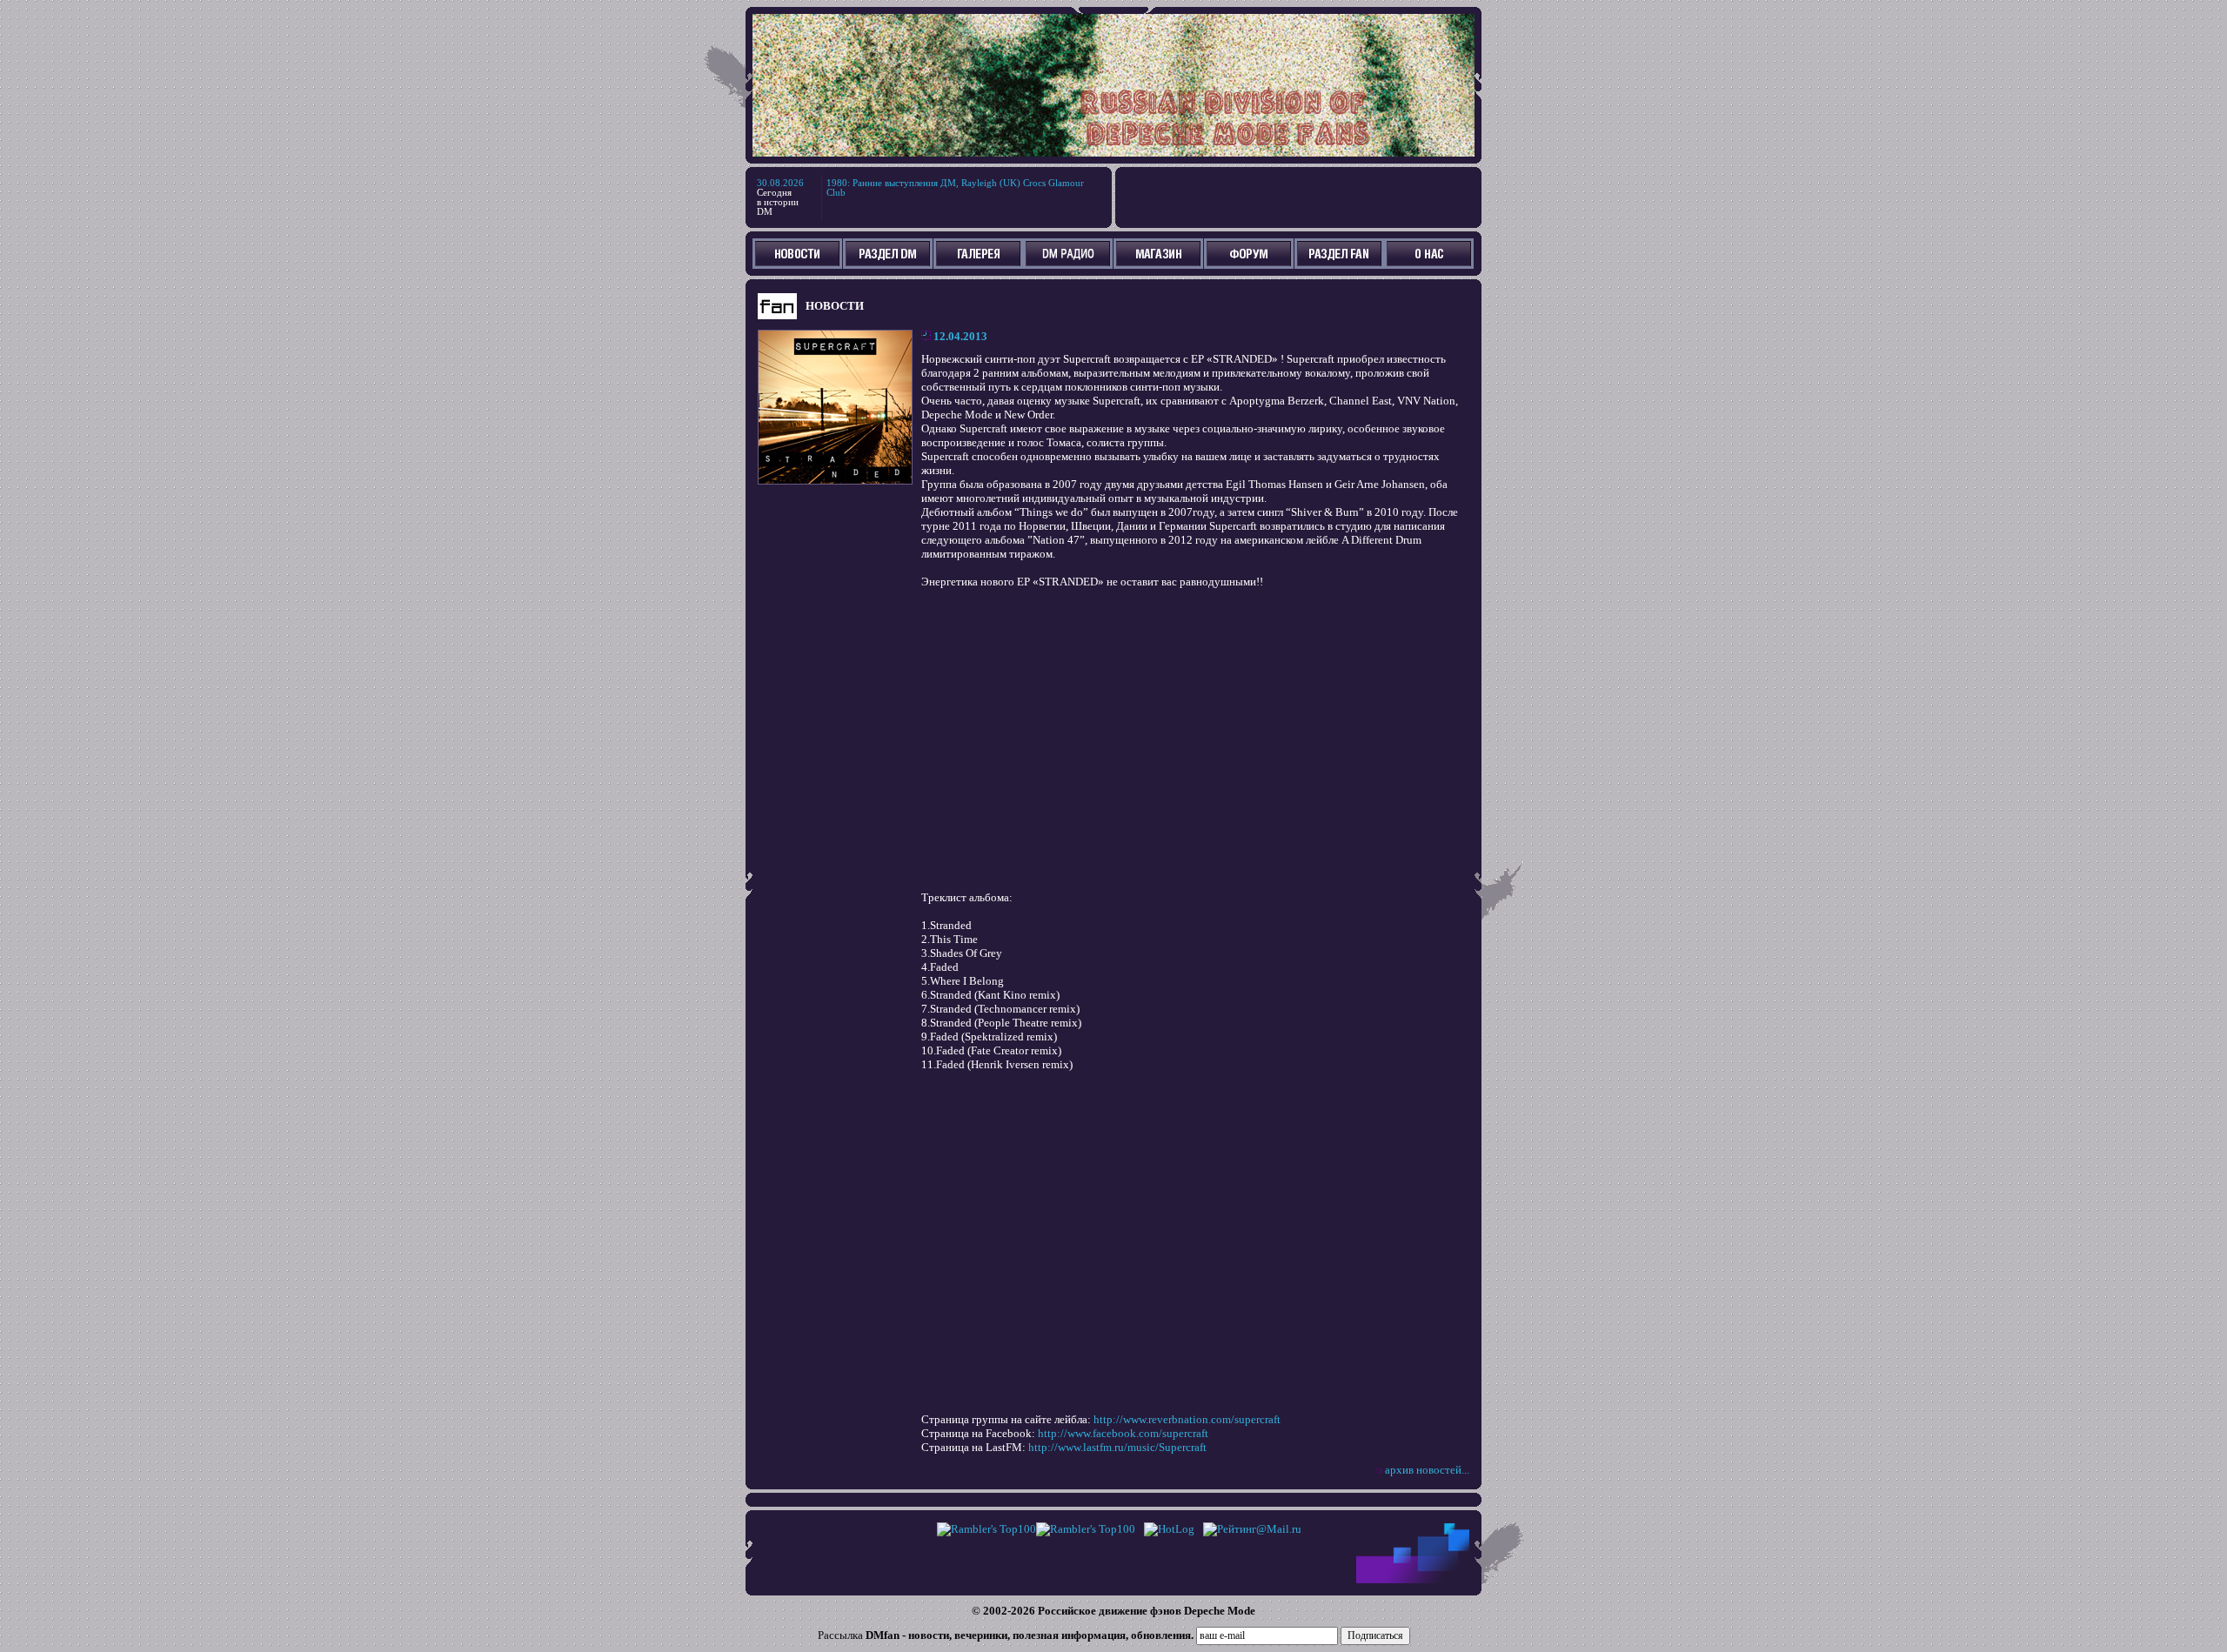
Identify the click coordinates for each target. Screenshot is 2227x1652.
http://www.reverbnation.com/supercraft (1187, 1419)
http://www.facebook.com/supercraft (1123, 1433)
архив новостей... (1427, 1470)
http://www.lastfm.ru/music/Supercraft (1117, 1447)
